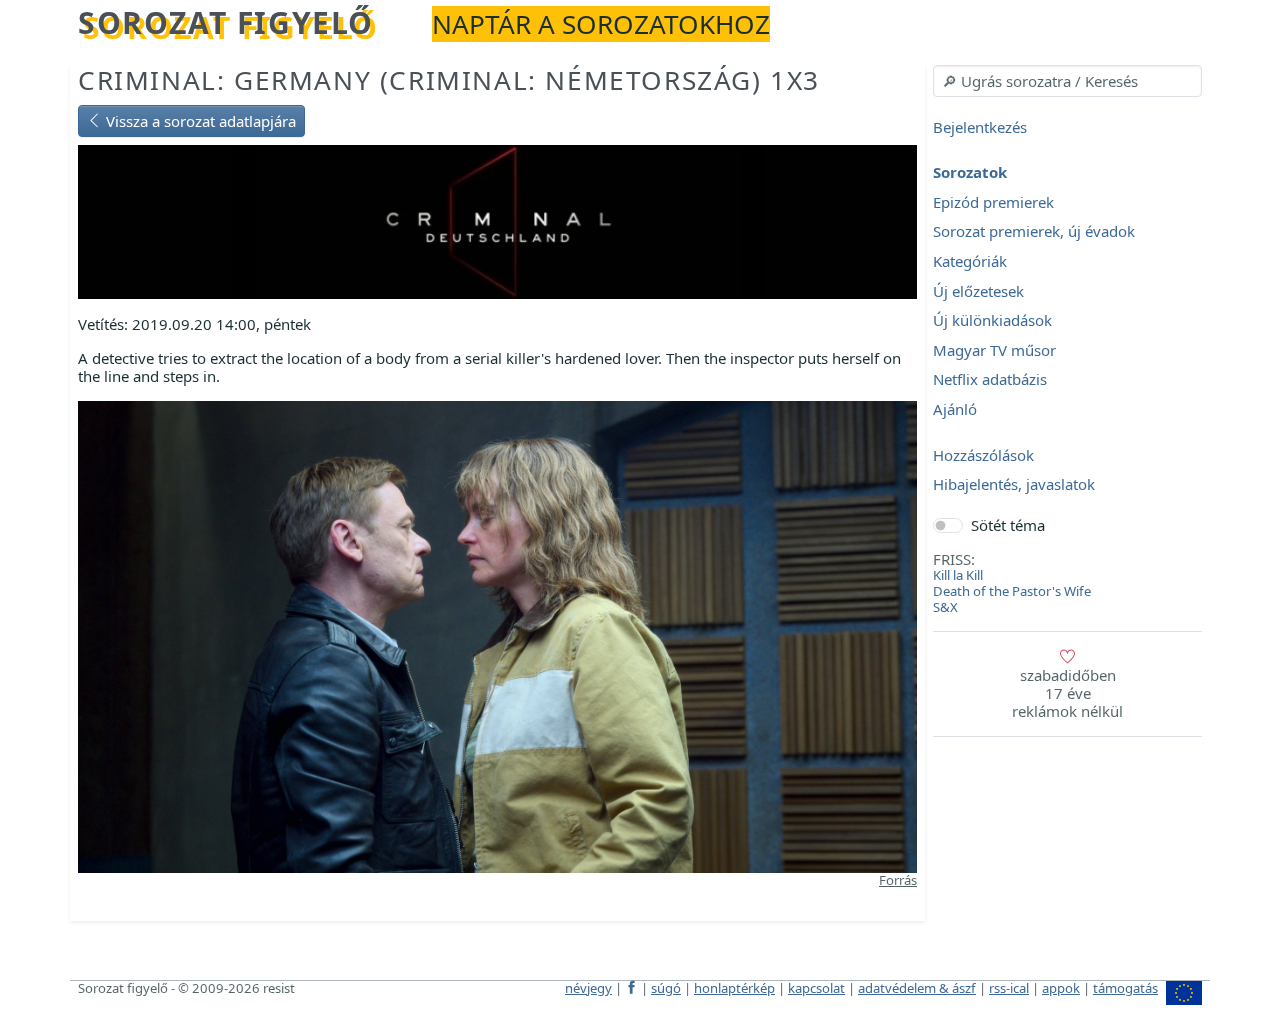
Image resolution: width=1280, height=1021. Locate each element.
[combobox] (1067, 81)
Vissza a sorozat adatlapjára (199, 121)
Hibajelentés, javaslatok (1014, 485)
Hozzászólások (983, 455)
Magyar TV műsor (994, 350)
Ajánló (955, 409)
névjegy (588, 988)
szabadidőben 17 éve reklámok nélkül (1067, 693)
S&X (945, 607)
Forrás (898, 880)
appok (1061, 988)
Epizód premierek (993, 202)
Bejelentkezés (980, 127)
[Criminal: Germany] (497, 220)
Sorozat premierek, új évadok (1034, 232)
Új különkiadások (992, 321)
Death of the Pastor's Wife (1012, 591)
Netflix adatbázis (990, 380)
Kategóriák (970, 261)
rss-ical (1009, 988)
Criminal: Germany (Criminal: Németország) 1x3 (449, 80)
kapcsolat (816, 988)
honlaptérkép (734, 988)
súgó (666, 988)
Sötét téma (1008, 525)
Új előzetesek (978, 291)
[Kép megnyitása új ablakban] (497, 635)
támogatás (1125, 988)
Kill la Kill (958, 575)
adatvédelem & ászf (917, 988)
